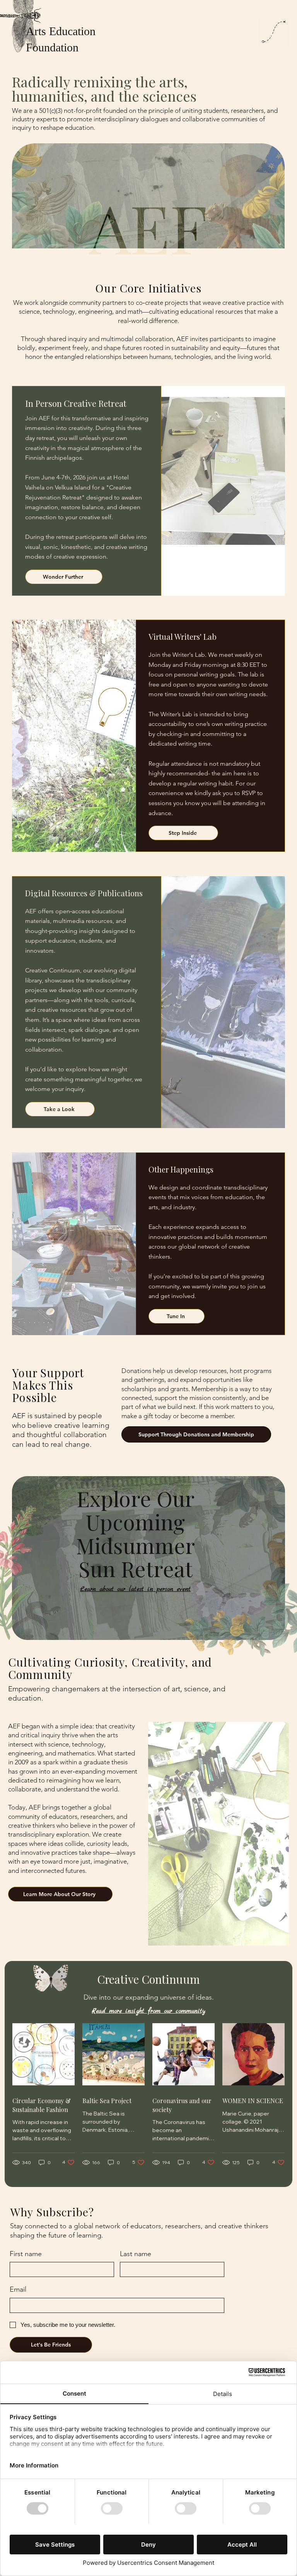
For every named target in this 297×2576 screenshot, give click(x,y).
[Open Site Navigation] (274, 32)
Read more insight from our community (148, 2011)
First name (26, 2254)
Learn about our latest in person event (135, 1589)
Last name (136, 2254)
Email (18, 2289)
